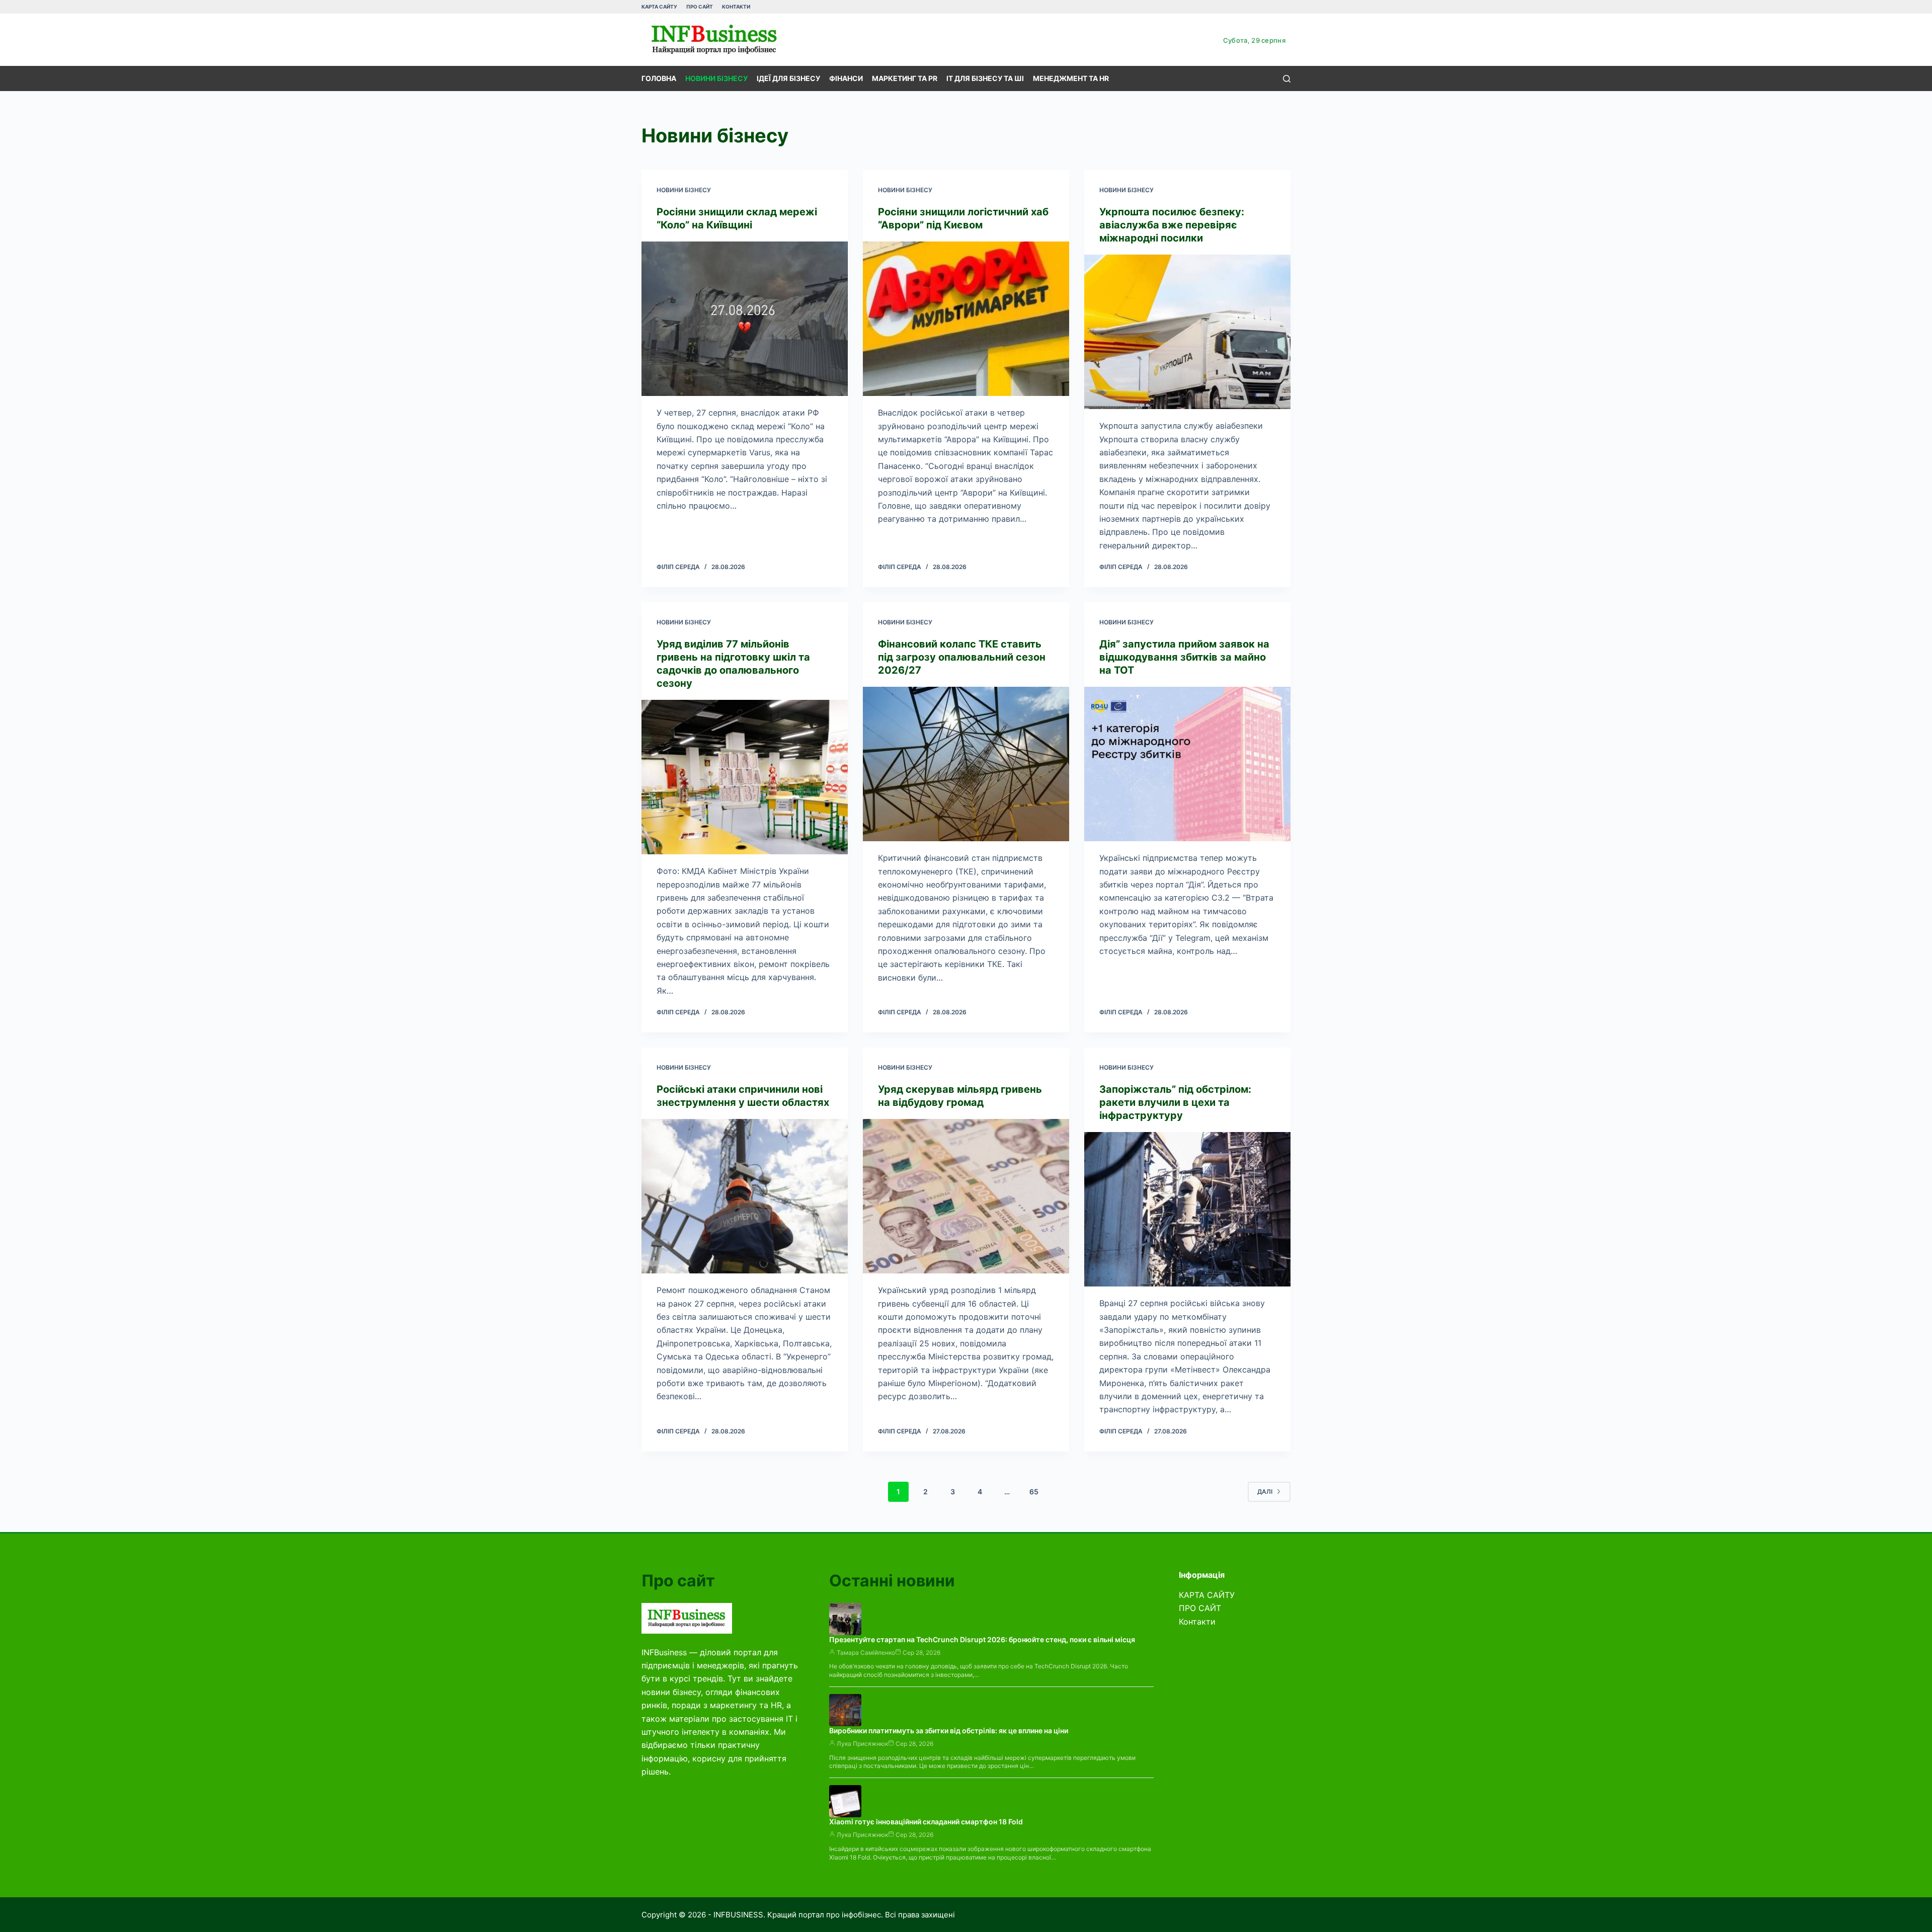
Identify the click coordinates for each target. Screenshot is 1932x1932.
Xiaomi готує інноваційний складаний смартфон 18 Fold (926, 1822)
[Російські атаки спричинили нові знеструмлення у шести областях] (745, 1196)
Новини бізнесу (716, 78)
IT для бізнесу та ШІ (985, 78)
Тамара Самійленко (866, 1653)
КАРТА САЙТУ (659, 7)
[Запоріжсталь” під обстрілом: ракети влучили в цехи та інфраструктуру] (1187, 1210)
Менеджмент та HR (1071, 78)
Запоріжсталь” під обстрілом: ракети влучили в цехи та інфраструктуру (1175, 1102)
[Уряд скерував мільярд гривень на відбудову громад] (966, 1196)
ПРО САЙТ (700, 7)
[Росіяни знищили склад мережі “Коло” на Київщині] (745, 319)
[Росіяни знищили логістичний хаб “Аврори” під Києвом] (966, 319)
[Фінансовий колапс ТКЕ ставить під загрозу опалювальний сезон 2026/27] (966, 764)
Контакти (736, 7)
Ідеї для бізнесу (788, 78)
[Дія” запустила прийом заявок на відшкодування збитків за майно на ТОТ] (1187, 764)
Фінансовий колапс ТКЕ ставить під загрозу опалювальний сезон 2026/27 (962, 657)
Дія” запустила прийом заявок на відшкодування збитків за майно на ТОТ (1184, 657)
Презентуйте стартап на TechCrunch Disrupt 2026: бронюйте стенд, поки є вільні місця (982, 1639)
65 (1034, 1492)
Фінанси (846, 78)
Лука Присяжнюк (862, 1744)
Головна (659, 78)
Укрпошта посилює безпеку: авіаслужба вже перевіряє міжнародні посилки (1172, 225)
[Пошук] (1287, 79)
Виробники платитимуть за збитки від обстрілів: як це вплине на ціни (949, 1730)
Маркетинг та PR (905, 78)
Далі (1265, 1492)
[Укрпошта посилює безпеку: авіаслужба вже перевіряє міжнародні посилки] (1187, 332)
